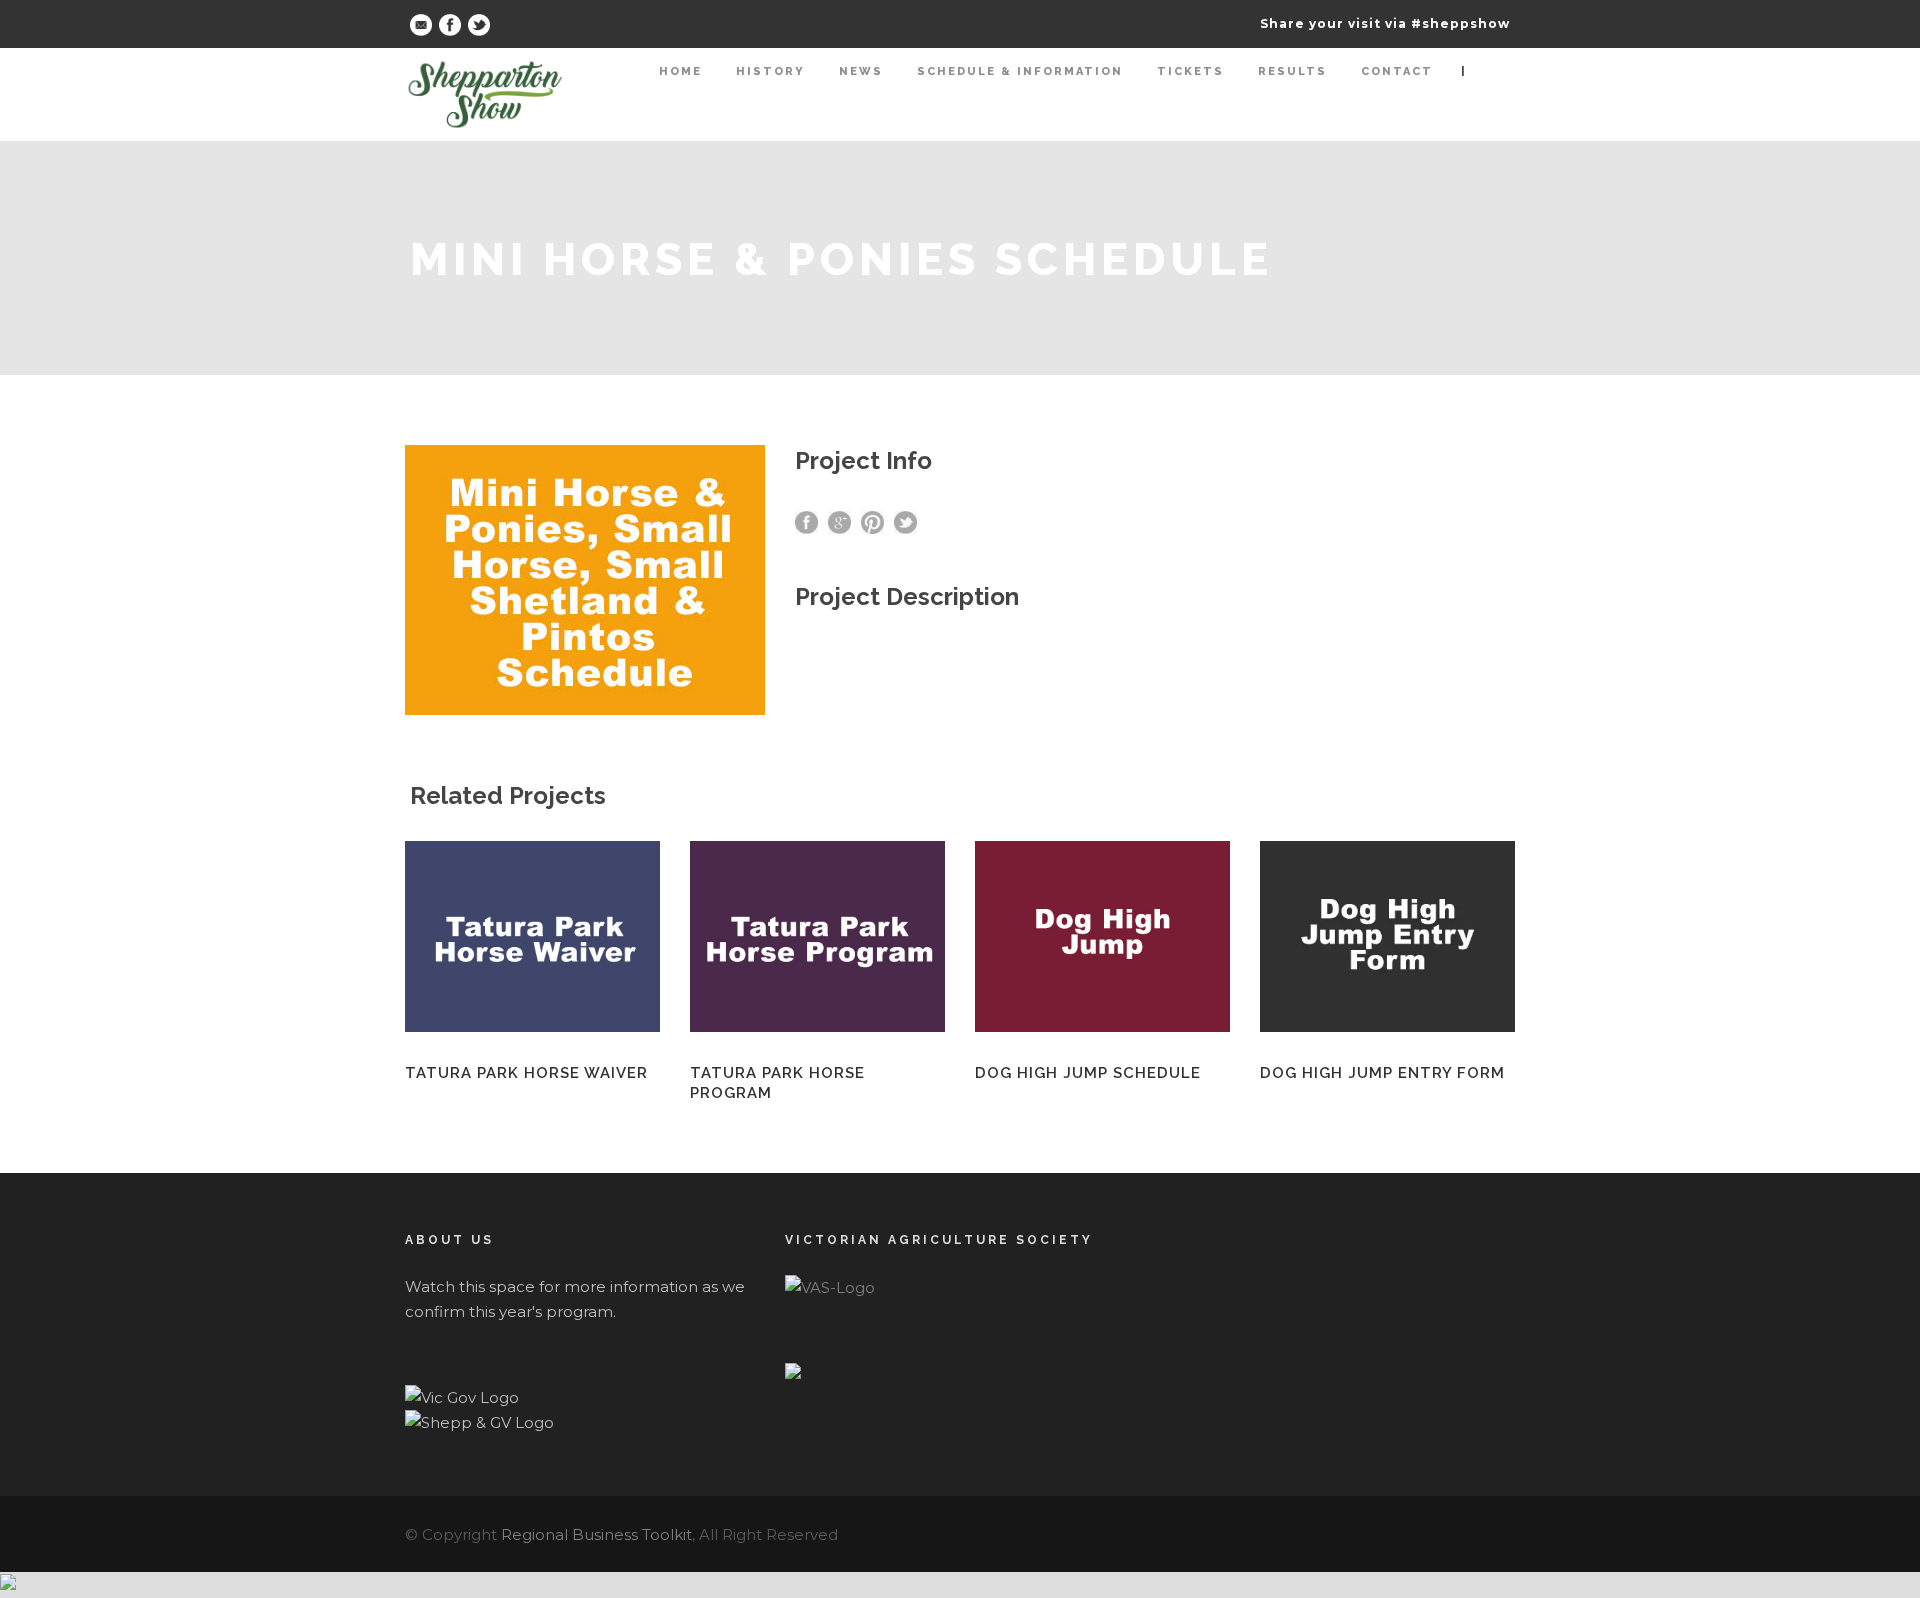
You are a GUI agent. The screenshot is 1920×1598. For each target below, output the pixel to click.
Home (680, 71)
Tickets (1190, 71)
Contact (1397, 71)
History (770, 71)
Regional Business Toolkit (596, 1534)
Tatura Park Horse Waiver (526, 1073)
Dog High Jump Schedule (1088, 1073)
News (861, 71)
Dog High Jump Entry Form (1382, 1073)
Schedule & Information (1020, 71)
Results (1292, 71)
